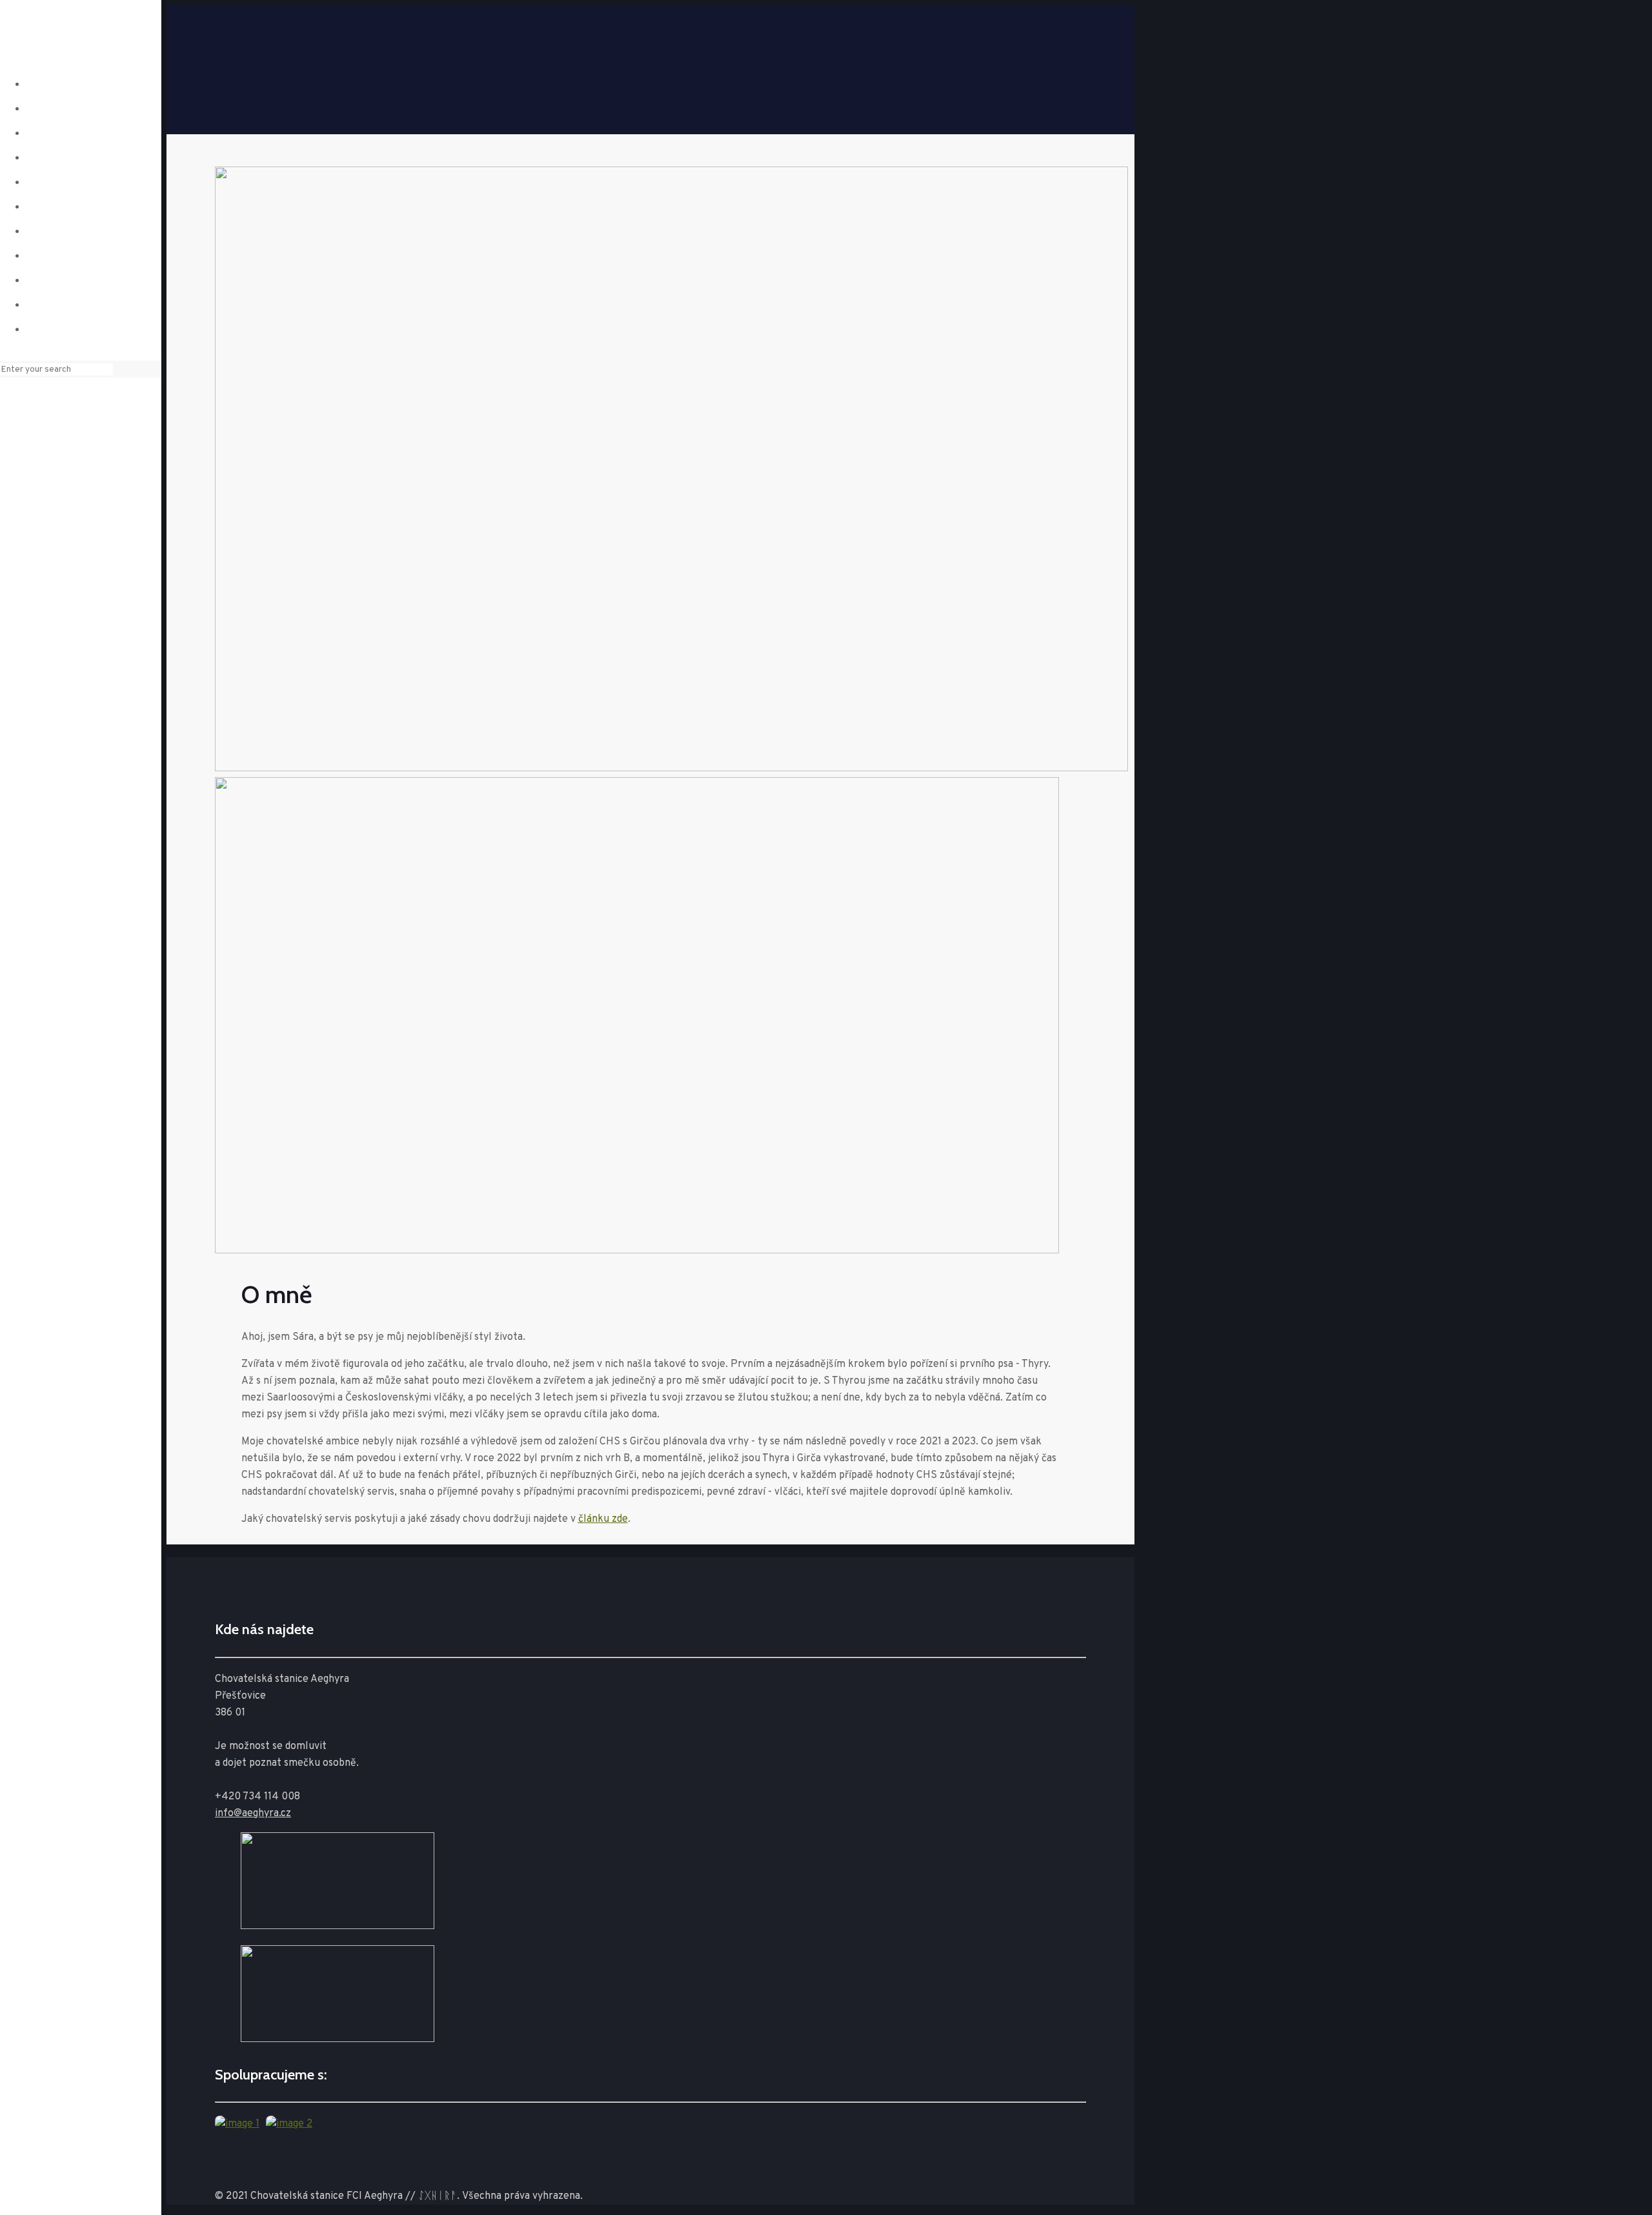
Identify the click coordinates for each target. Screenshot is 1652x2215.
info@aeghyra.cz (253, 1814)
